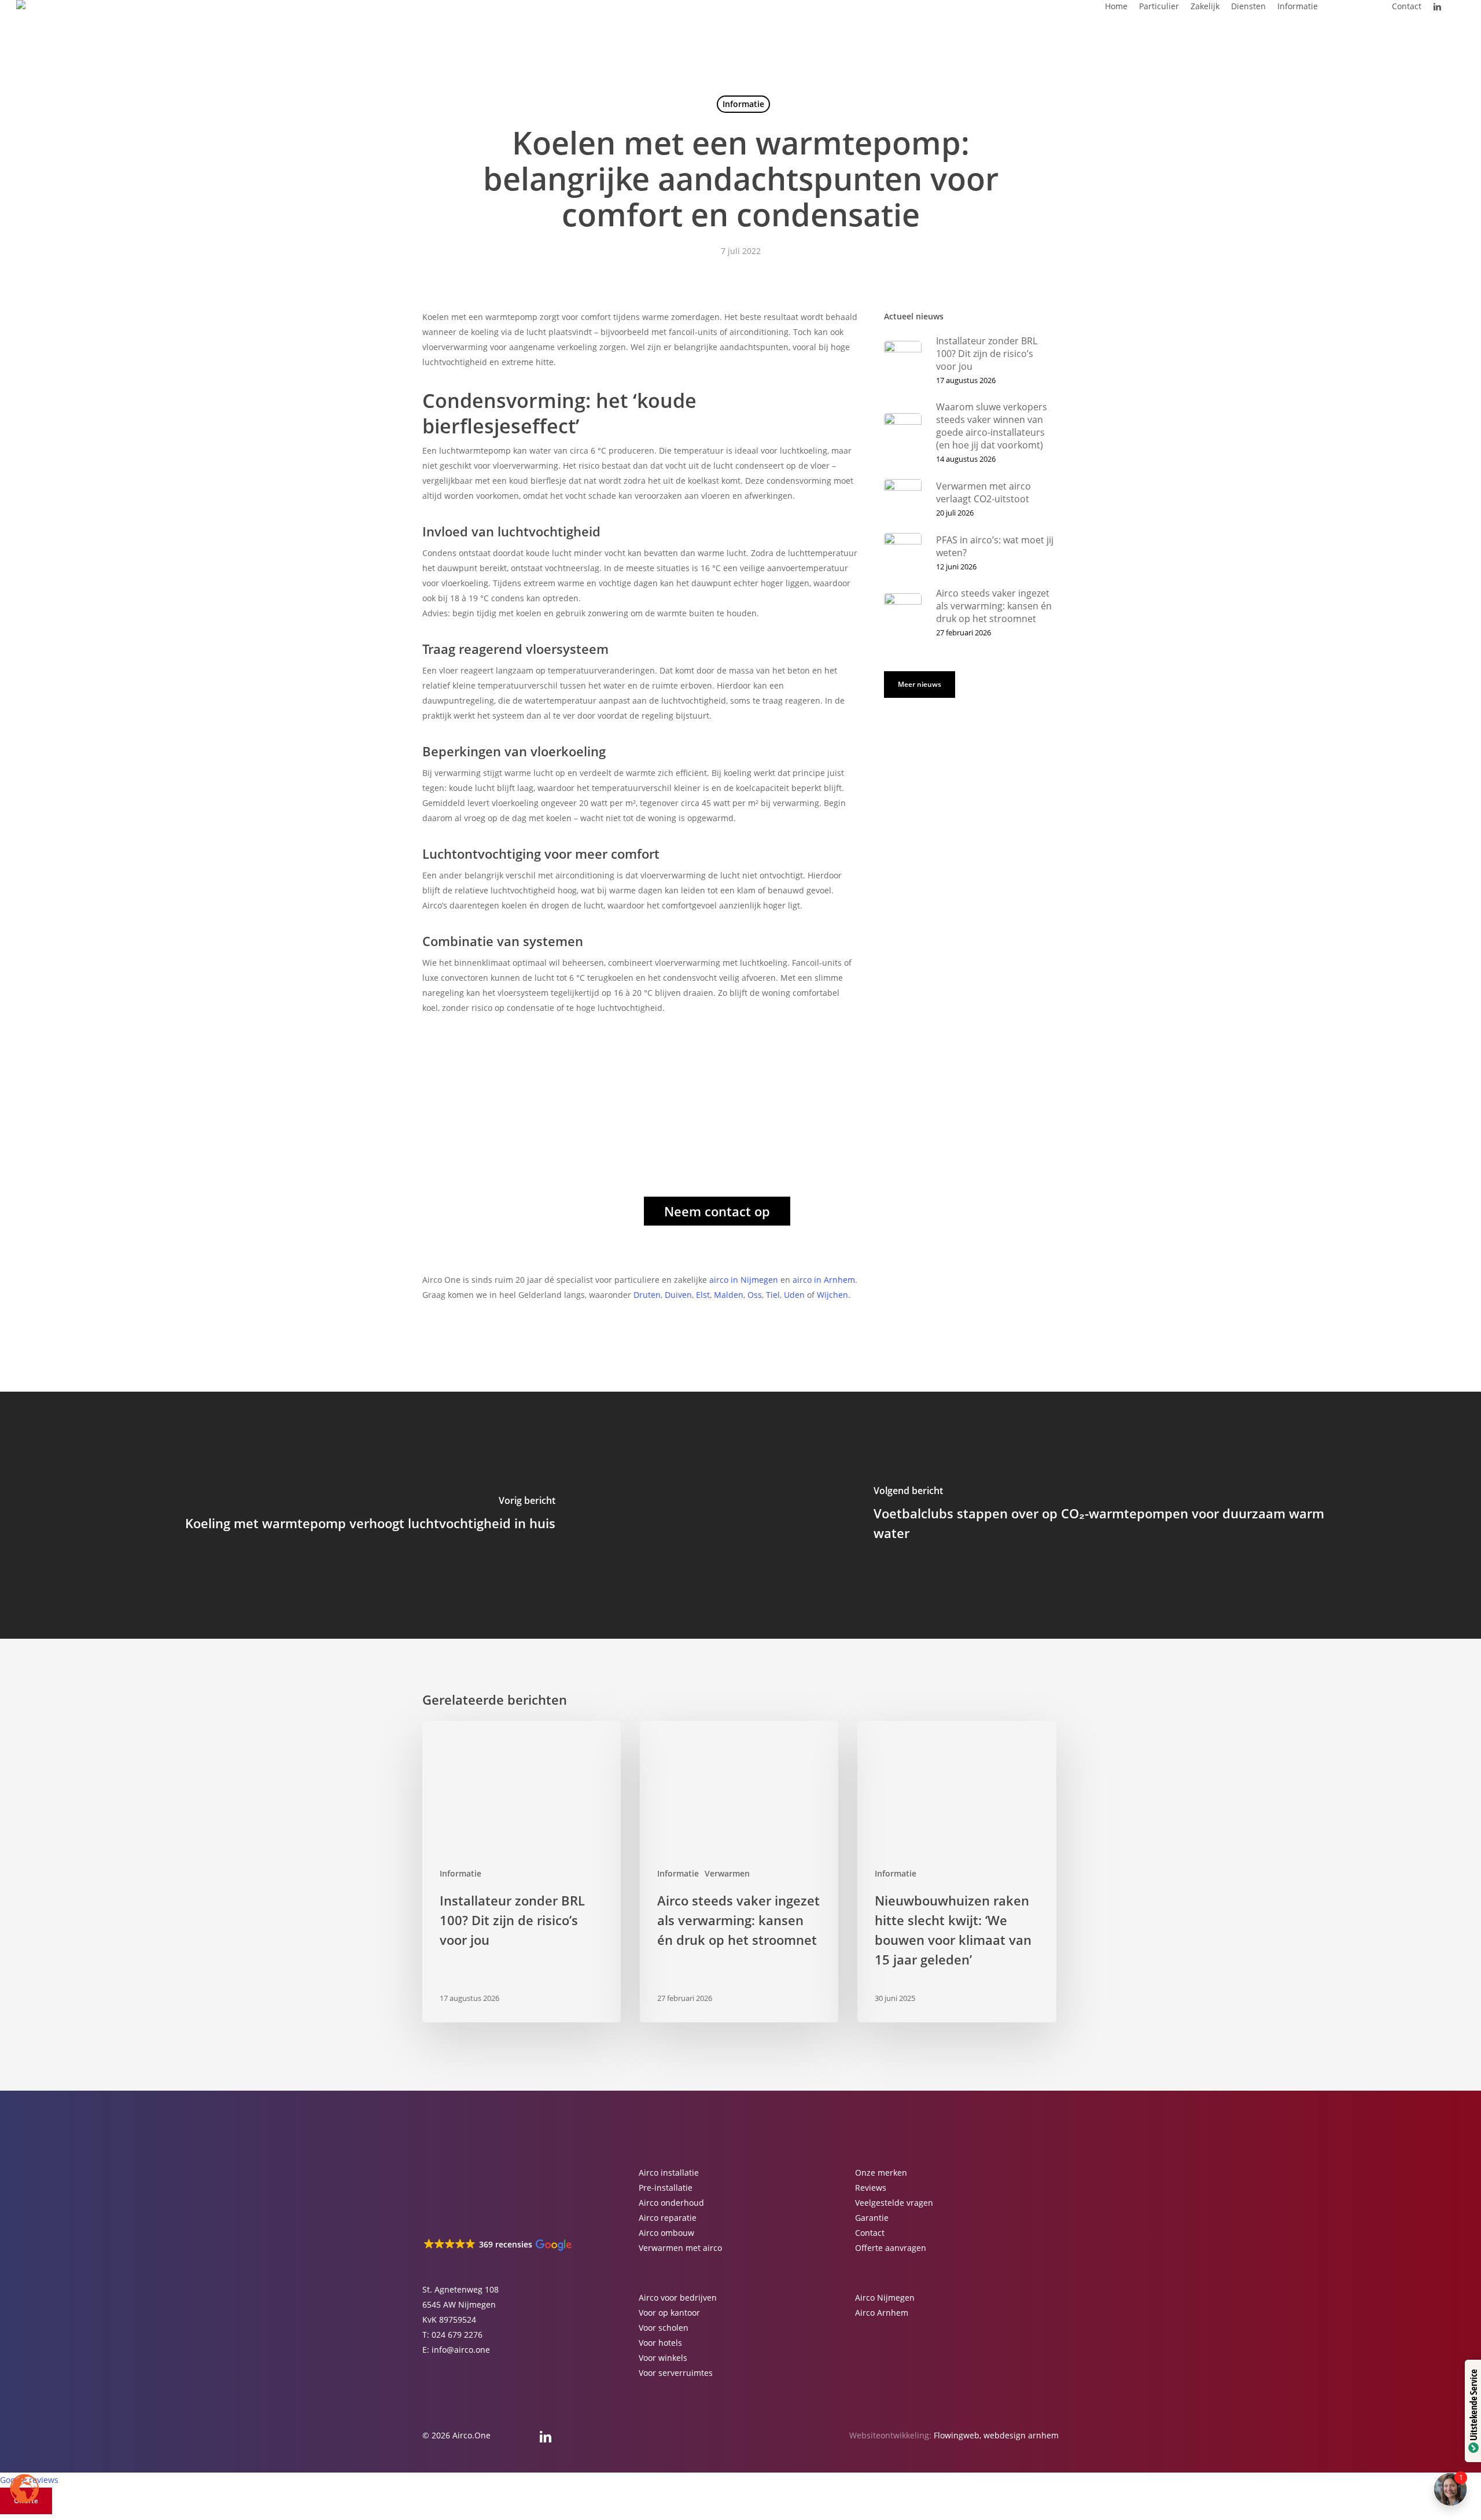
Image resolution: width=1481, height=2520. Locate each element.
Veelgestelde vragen (894, 2203)
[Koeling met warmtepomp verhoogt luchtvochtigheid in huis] (370, 1515)
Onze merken (881, 2173)
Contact (870, 2233)
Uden (794, 1295)
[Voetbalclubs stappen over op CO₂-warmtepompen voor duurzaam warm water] (1111, 1515)
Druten (647, 1295)
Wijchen (832, 1295)
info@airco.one (461, 2350)
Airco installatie (669, 2173)
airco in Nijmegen (744, 1280)
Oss (755, 1295)
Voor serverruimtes (676, 2373)
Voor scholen (664, 2328)
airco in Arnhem (824, 1280)
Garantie (872, 2218)
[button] (717, 1211)
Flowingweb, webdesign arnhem (996, 2435)
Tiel (773, 1295)
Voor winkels (663, 2358)
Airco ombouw (666, 2233)
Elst (703, 1295)
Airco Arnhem (882, 2313)
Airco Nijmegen (885, 2298)
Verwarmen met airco (680, 2248)
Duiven (678, 1295)
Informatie (743, 104)
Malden (729, 1295)
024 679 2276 (457, 2335)
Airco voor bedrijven (678, 2298)
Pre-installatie (666, 2188)
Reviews (871, 2188)
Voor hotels (660, 2343)
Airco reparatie (668, 2218)
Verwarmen (727, 1873)
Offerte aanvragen (891, 2248)
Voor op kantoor (669, 2313)
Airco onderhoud (671, 2203)
